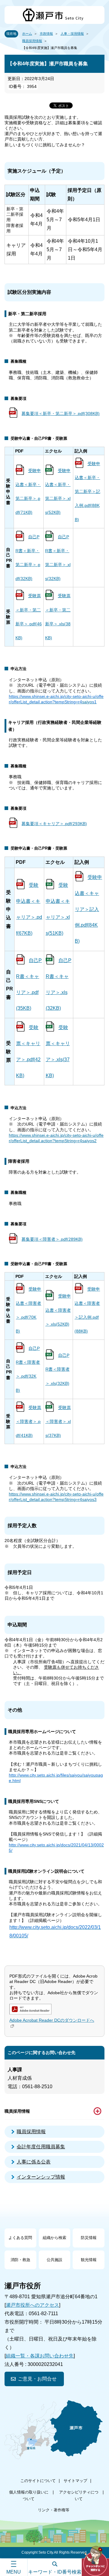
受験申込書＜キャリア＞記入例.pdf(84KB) (88, 909)
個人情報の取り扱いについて (29, 2495)
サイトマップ (75, 2481)
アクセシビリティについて (79, 2495)
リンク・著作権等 (54, 2510)
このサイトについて (38, 2481)
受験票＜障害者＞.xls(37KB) (58, 1421)
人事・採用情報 (72, 34)
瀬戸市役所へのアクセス (32, 2305)
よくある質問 (20, 2238)
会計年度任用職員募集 (41, 2147)
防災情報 (89, 2238)
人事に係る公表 (34, 2162)
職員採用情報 (32, 41)
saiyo (87, 702)
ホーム (27, 34)
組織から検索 (54, 2238)
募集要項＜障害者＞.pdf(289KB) (52, 1239)
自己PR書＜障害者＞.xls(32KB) (58, 1369)
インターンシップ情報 (41, 2177)
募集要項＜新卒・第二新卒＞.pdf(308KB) (61, 413)
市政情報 (46, 34)
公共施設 (54, 2260)
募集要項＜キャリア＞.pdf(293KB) (54, 824)
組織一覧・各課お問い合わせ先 (40, 2356)
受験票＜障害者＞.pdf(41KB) (28, 1421)
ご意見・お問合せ (37, 2379)
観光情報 (89, 2260)
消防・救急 (20, 2260)
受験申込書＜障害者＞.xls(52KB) (58, 1310)
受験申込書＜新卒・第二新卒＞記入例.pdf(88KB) (88, 492)
